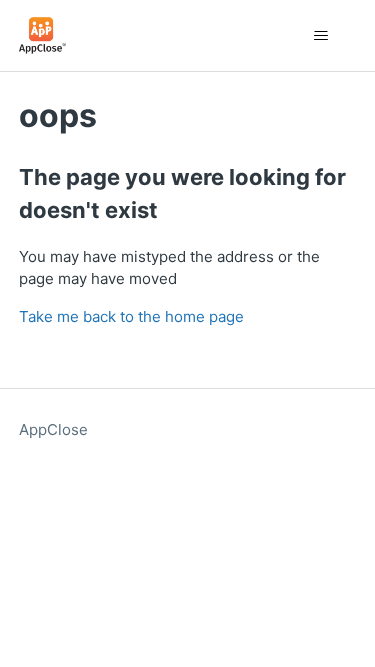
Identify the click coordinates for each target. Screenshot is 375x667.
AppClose (53, 429)
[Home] (42, 35)
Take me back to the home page (131, 316)
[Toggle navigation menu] (320, 36)
